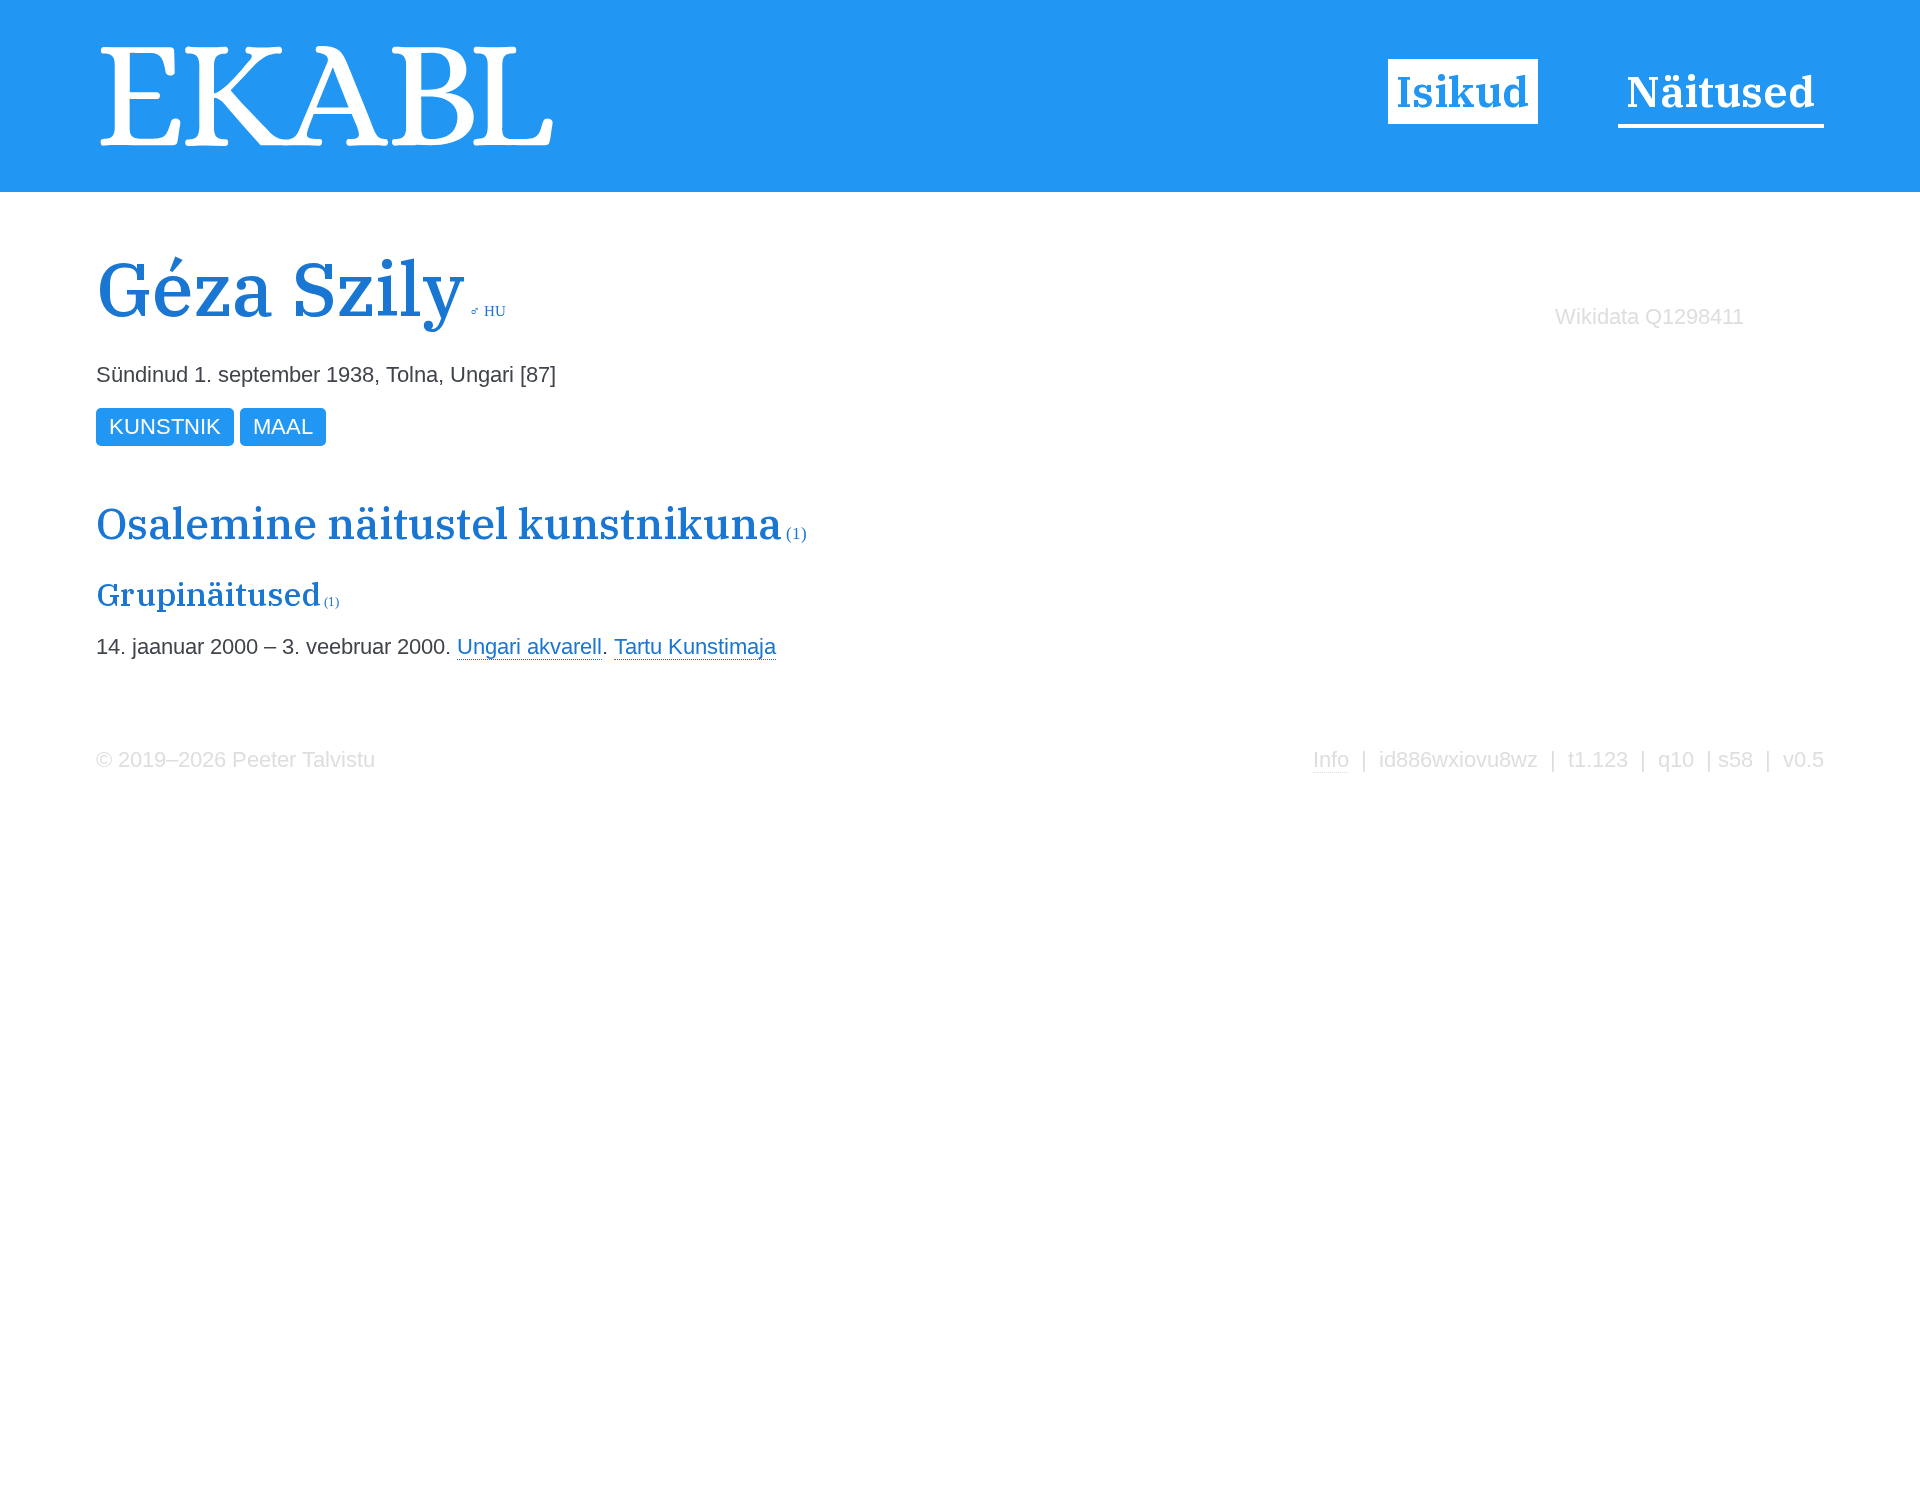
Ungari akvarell (529, 646)
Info (1331, 759)
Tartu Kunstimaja (695, 646)
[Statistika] (1645, 359)
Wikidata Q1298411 (1649, 316)
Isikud (1462, 91)
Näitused (1720, 91)
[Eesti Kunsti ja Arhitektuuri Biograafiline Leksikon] (326, 146)
